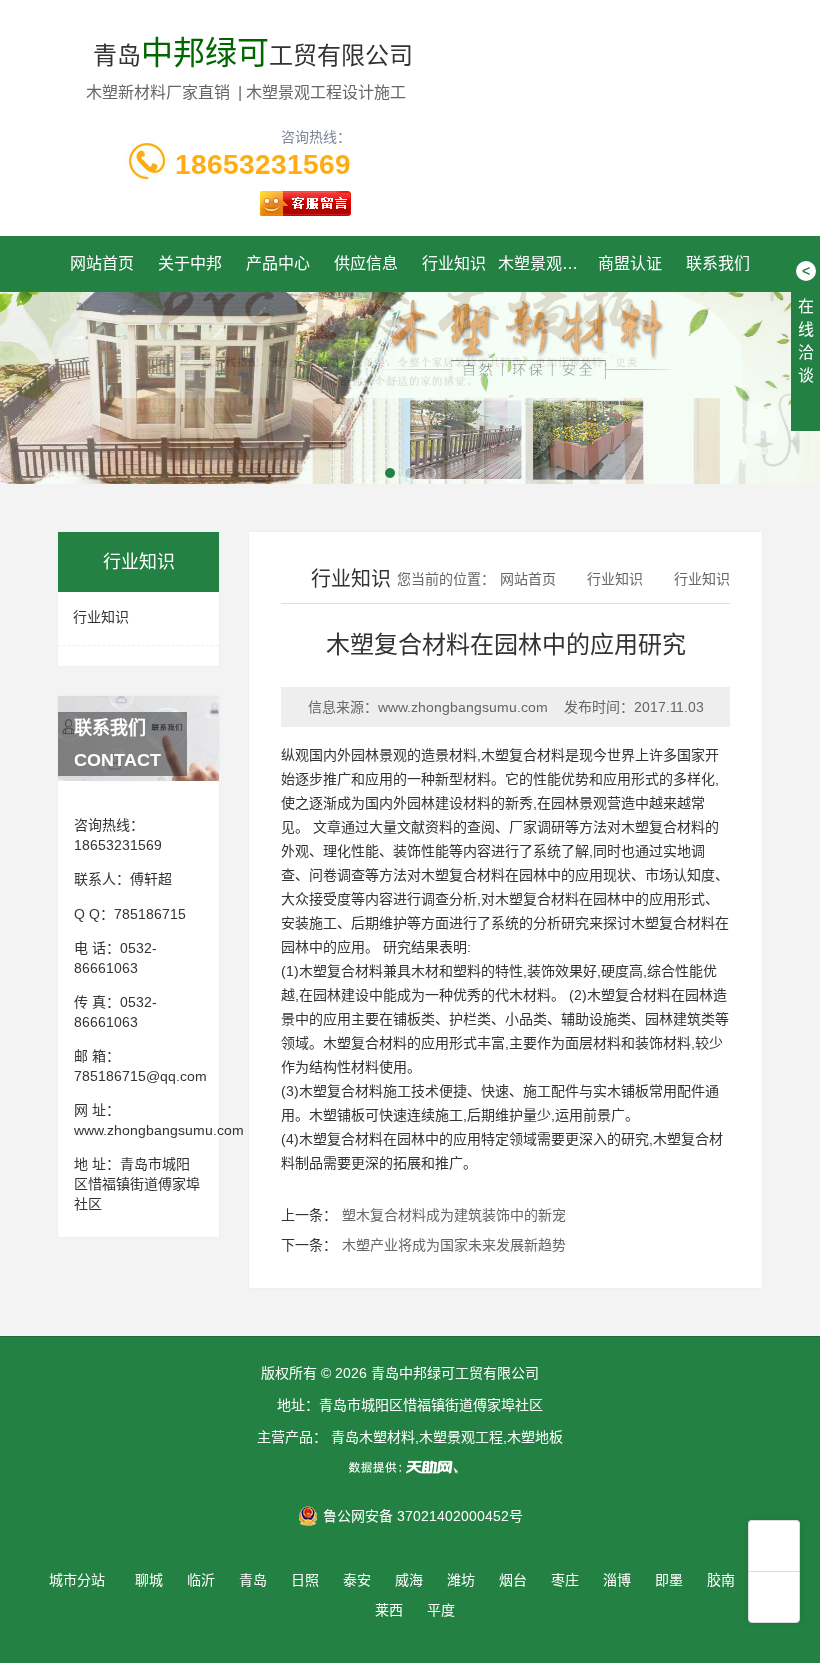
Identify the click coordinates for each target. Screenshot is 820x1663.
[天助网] (410, 1467)
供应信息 (366, 263)
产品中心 (278, 263)
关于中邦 (190, 263)
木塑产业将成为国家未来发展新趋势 (454, 1245)
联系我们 (718, 263)
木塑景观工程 (542, 263)
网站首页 (102, 263)
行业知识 (454, 263)
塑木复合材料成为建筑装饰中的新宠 (454, 1215)
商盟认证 (630, 263)
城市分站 (77, 1580)
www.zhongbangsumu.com (159, 1130)
